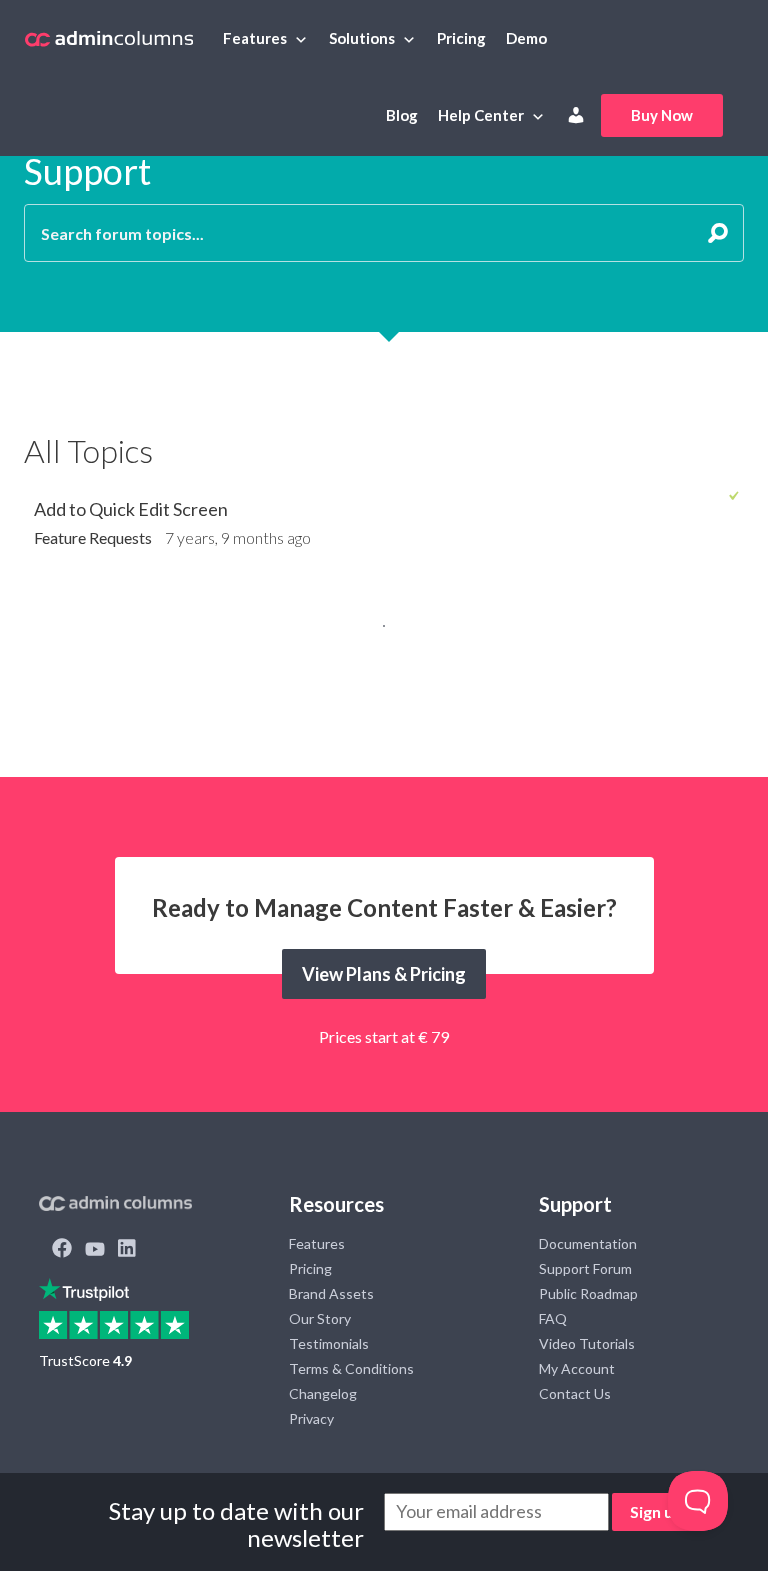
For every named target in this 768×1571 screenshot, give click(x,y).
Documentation (588, 1243)
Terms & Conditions (351, 1368)
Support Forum (585, 1268)
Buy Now (662, 115)
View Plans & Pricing (384, 974)
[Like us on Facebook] (62, 1250)
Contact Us (575, 1393)
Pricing (461, 38)
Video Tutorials (587, 1343)
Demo (526, 38)
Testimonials (329, 1343)
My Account (577, 1368)
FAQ (553, 1318)
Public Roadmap (588, 1293)
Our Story (320, 1318)
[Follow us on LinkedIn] (127, 1250)
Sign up (656, 1511)
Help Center (481, 115)
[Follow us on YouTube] (95, 1250)
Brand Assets (331, 1293)
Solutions (362, 38)
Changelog (323, 1393)
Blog (402, 115)
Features (255, 38)
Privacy (311, 1418)
